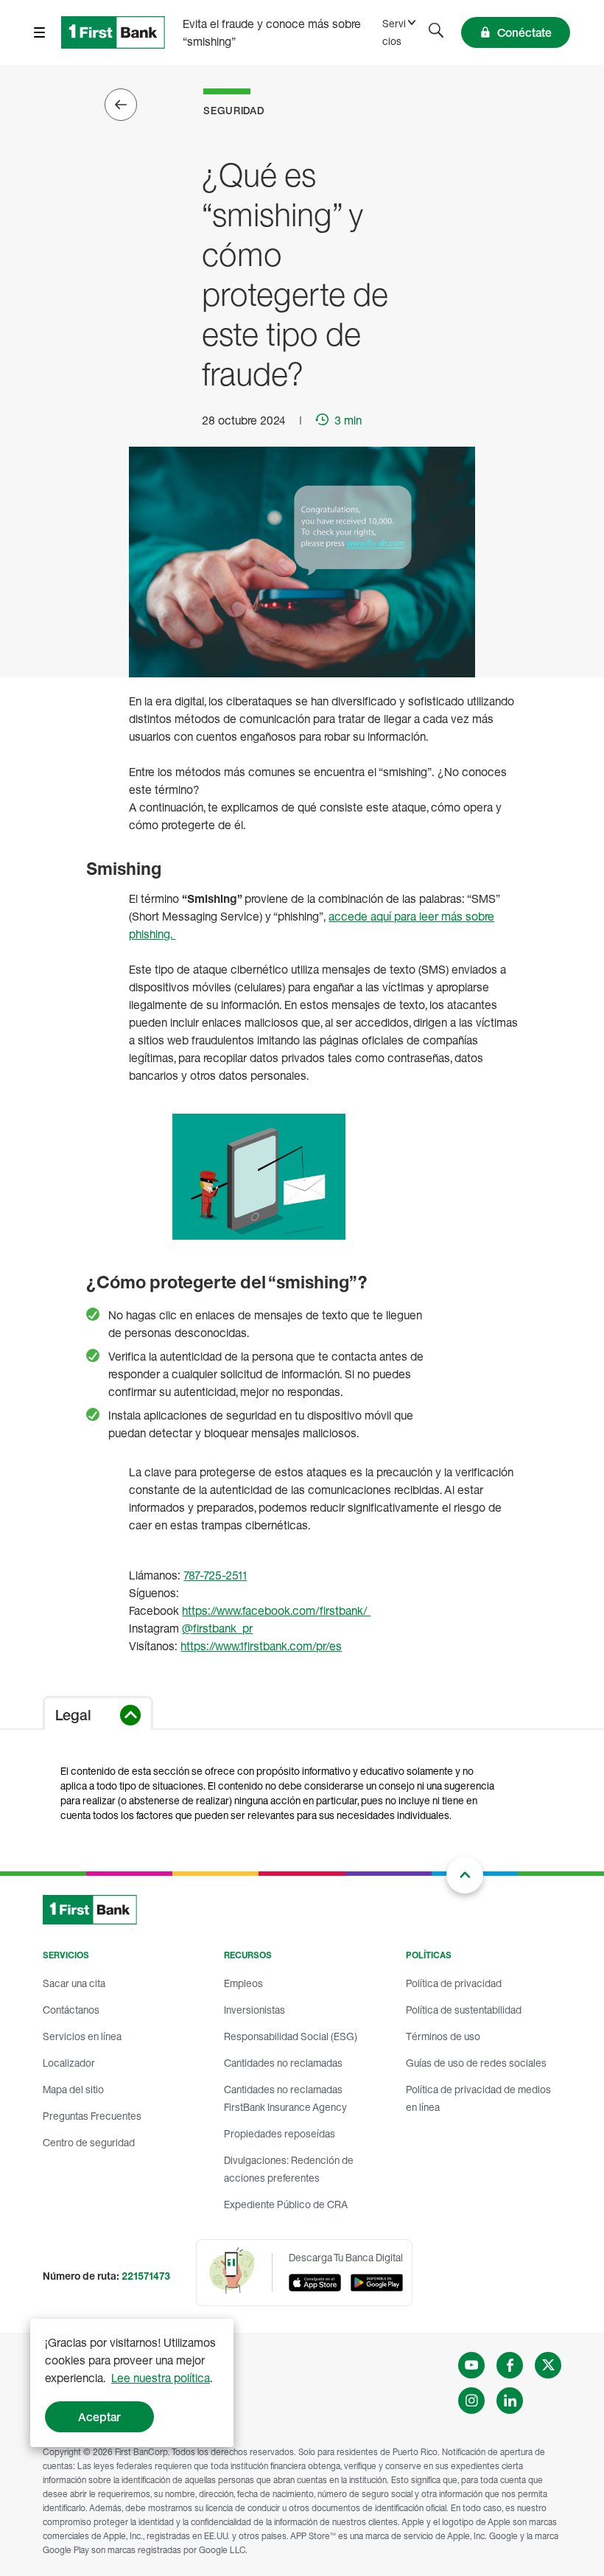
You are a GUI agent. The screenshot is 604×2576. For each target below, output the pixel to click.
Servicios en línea (82, 2036)
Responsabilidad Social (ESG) (291, 2036)
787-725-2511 (215, 1575)
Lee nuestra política (161, 2378)
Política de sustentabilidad (464, 2010)
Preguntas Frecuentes (92, 2116)
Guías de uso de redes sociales (476, 2063)
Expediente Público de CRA (286, 2204)
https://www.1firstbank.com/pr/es (261, 1646)
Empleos (243, 1983)
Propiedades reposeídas (280, 2133)
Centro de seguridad (89, 2142)
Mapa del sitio (73, 2089)
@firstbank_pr (217, 1628)
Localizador (69, 2063)
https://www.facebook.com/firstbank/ (276, 1610)
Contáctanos (71, 2010)
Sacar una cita (74, 1983)
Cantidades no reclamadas (283, 2063)
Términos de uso (443, 2036)
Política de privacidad (454, 1983)
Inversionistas (254, 2010)
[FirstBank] (113, 32)
